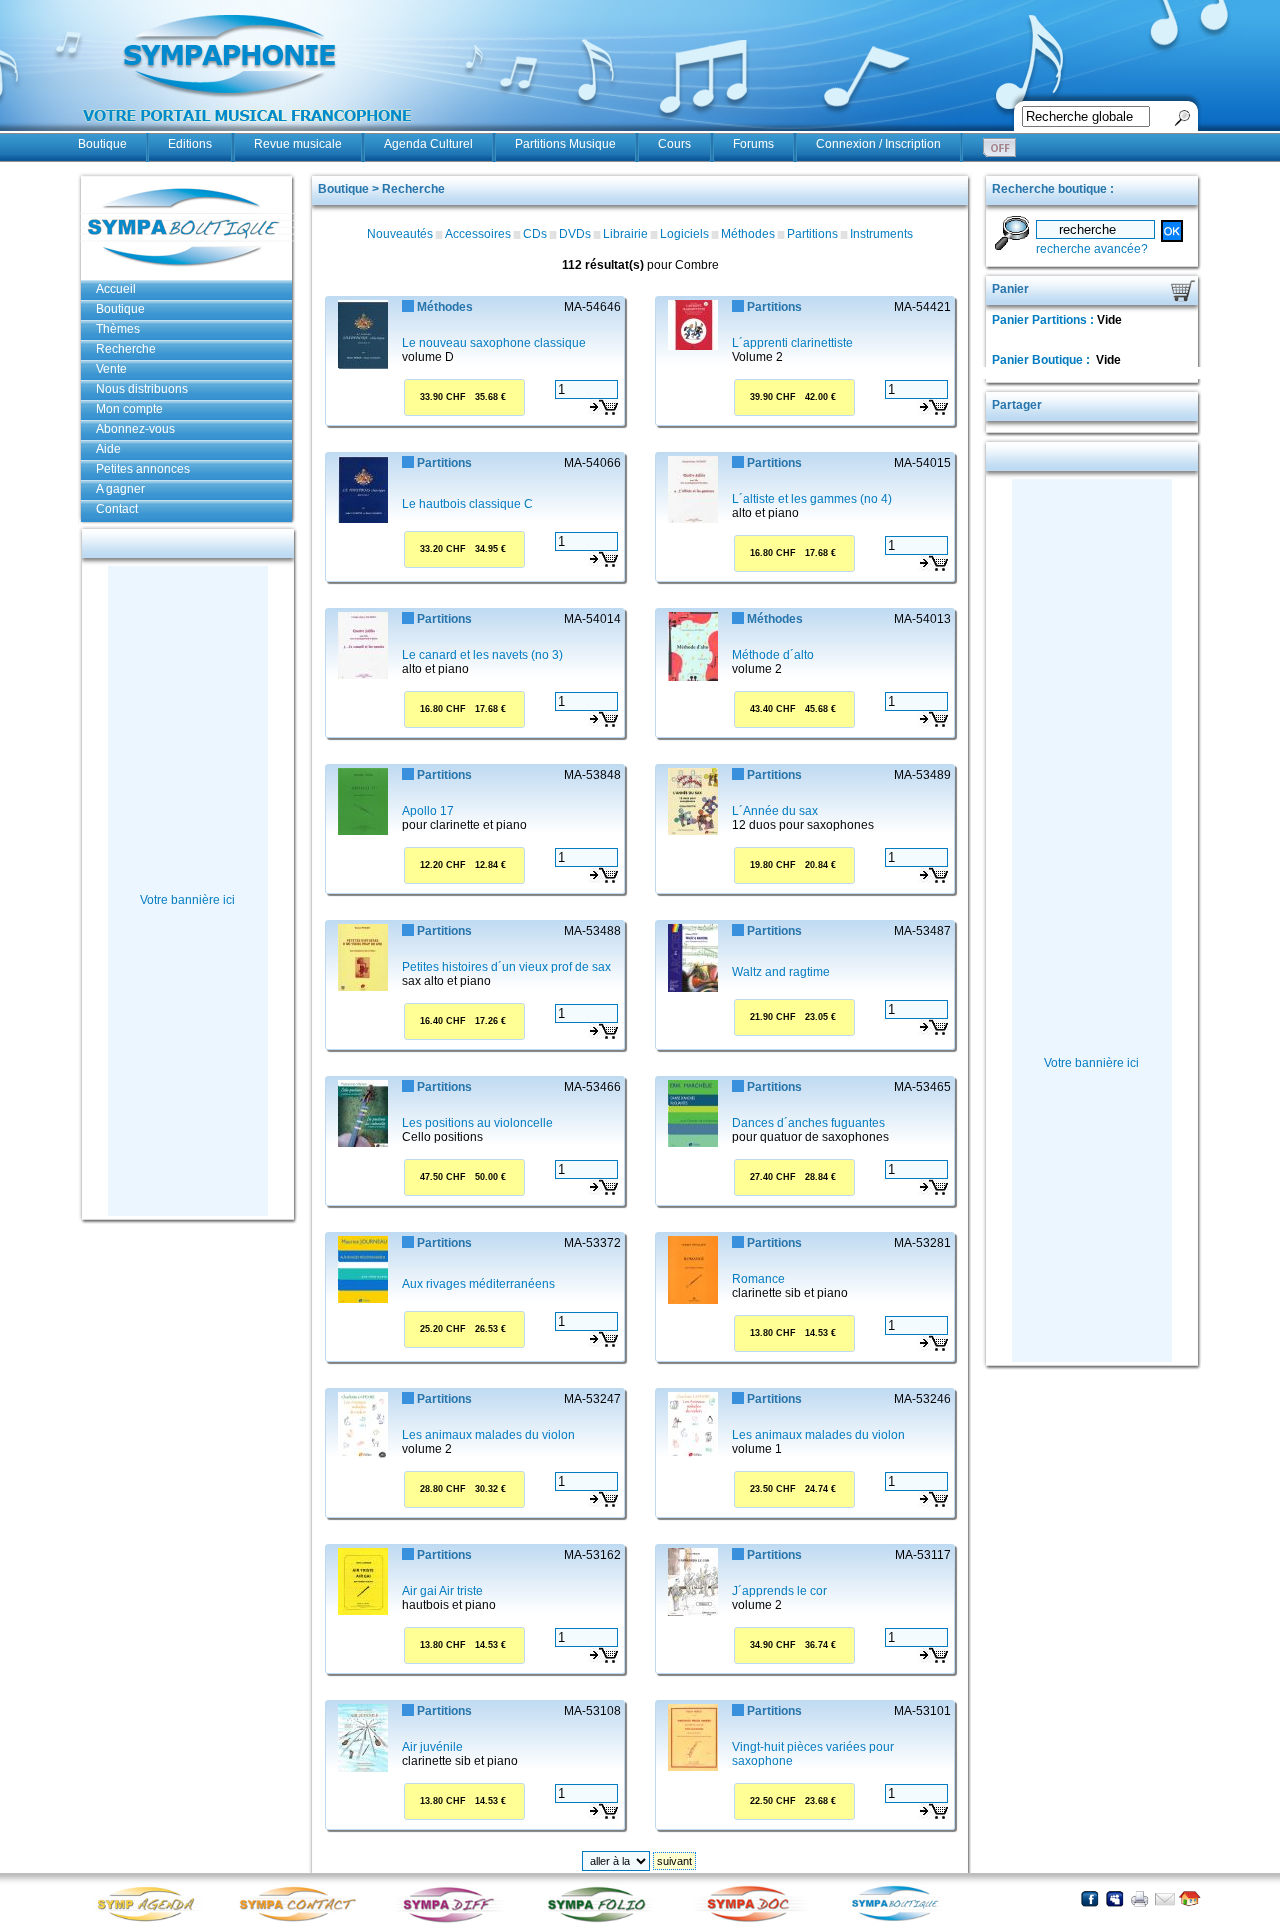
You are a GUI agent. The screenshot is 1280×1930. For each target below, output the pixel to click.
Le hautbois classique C (467, 504)
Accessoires (478, 234)
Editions (190, 144)
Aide (108, 449)
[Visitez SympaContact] (303, 1920)
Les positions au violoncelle (477, 1123)
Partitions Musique (565, 144)
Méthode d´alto (773, 655)
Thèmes (118, 329)
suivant (674, 1861)
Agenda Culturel (428, 144)
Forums (753, 144)
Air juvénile (432, 1747)
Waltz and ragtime (781, 972)
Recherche (126, 349)
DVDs (575, 234)
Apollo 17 (428, 811)
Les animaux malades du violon (488, 1435)
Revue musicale (298, 144)
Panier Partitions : (1044, 320)
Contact (117, 509)
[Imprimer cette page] (1139, 1898)
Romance (758, 1279)
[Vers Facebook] (1089, 1898)
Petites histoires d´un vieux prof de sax (506, 967)
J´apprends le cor (779, 1591)
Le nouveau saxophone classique (494, 343)
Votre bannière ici (187, 900)
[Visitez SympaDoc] (753, 1919)
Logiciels (684, 234)
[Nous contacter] (1164, 1898)
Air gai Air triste (442, 1591)
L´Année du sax (775, 811)
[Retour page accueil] (1189, 1898)
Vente (111, 369)
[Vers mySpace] (1114, 1898)
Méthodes (748, 234)
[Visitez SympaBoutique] (903, 1920)
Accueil (116, 289)
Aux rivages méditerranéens (478, 1284)
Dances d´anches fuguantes (808, 1123)
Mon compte (129, 409)
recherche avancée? (1092, 249)
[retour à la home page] (248, 132)
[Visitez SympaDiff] (453, 1920)
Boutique (102, 144)
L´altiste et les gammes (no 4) (812, 499)
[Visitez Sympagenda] (153, 1920)
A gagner (120, 489)
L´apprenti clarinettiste (792, 343)
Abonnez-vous (135, 429)
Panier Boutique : (1042, 360)
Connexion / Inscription (878, 144)
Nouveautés (400, 234)
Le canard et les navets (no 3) (482, 655)
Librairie (625, 234)
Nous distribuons (142, 389)
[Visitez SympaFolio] (603, 1920)
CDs (535, 234)
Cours (674, 144)
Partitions (812, 234)
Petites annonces (143, 469)
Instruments (881, 234)
